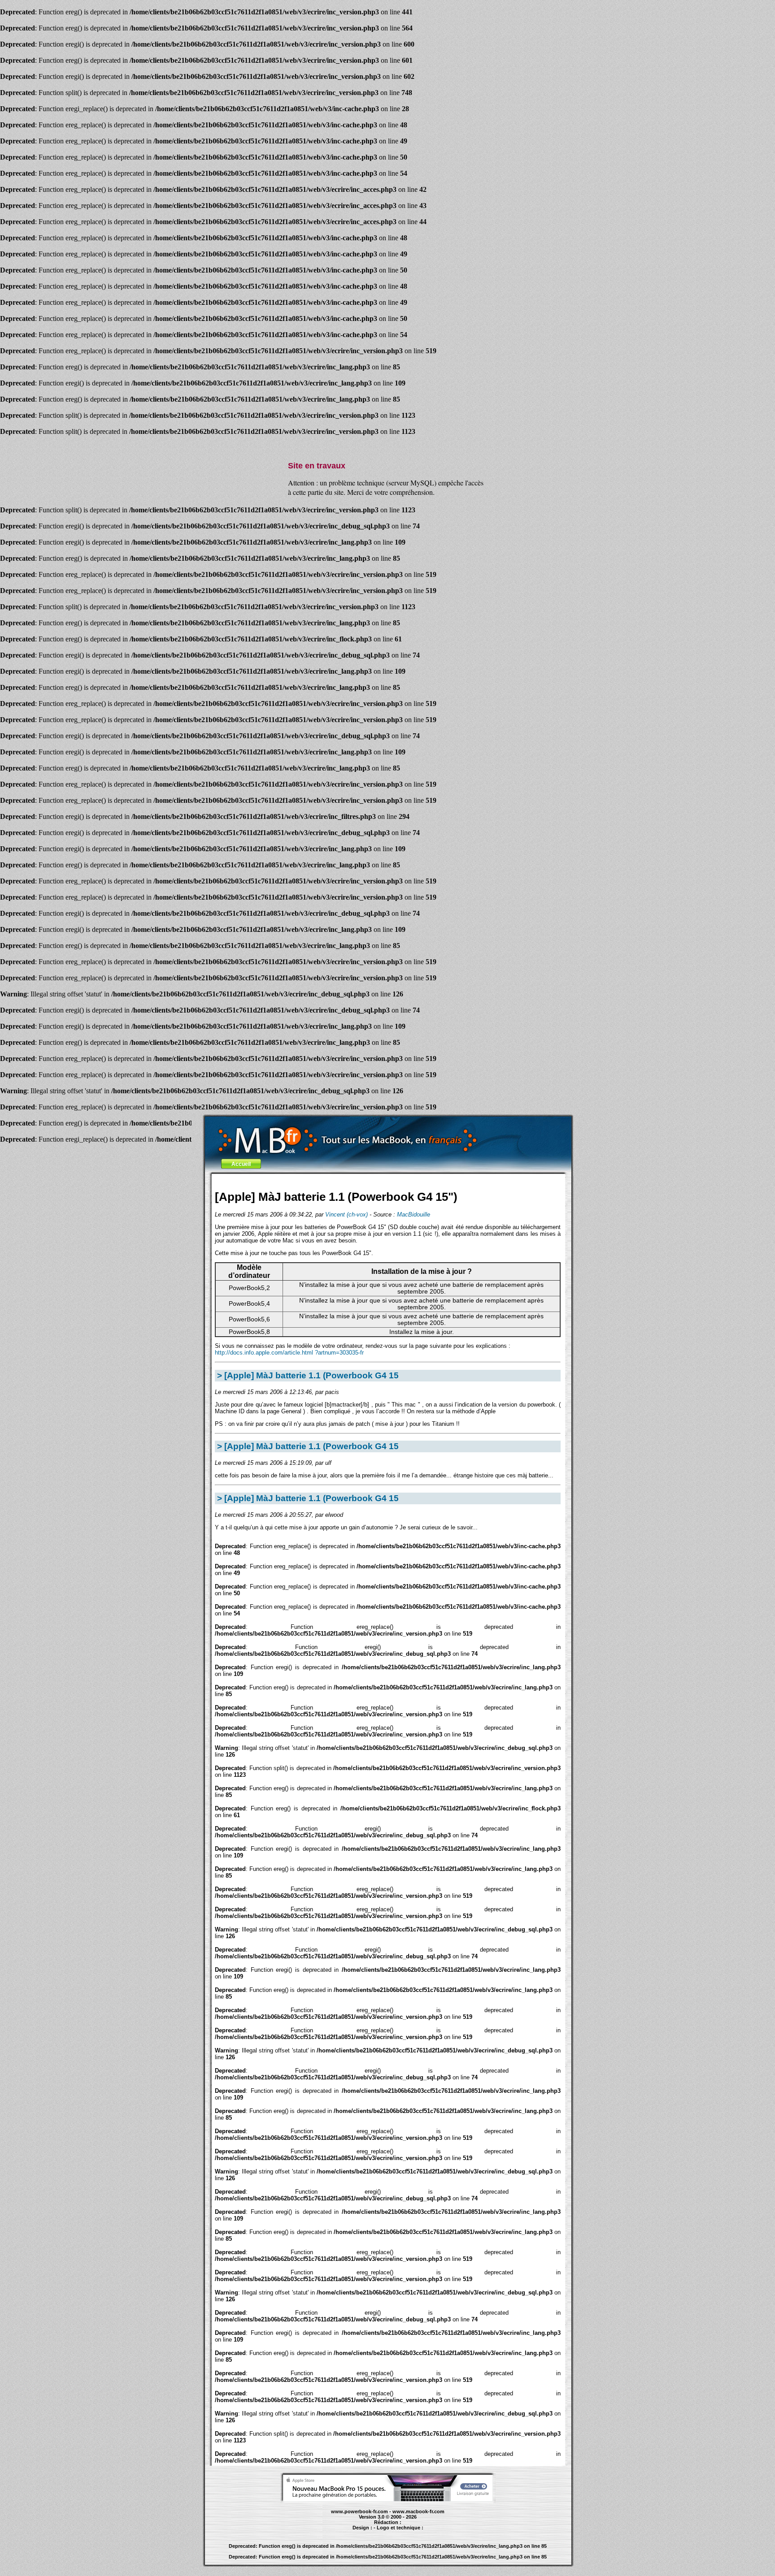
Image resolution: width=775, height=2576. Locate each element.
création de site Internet (452, 2532)
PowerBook (336, 2532)
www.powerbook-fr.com (359, 2511)
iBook (369, 2532)
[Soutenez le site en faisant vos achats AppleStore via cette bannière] (388, 2499)
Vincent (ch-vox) (346, 1214)
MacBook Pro (354, 2532)
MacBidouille (414, 1214)
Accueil (241, 1164)
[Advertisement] (388, 1180)
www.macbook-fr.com (418, 2511)
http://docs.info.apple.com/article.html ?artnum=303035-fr (289, 1353)
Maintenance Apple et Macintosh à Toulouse (405, 2532)
